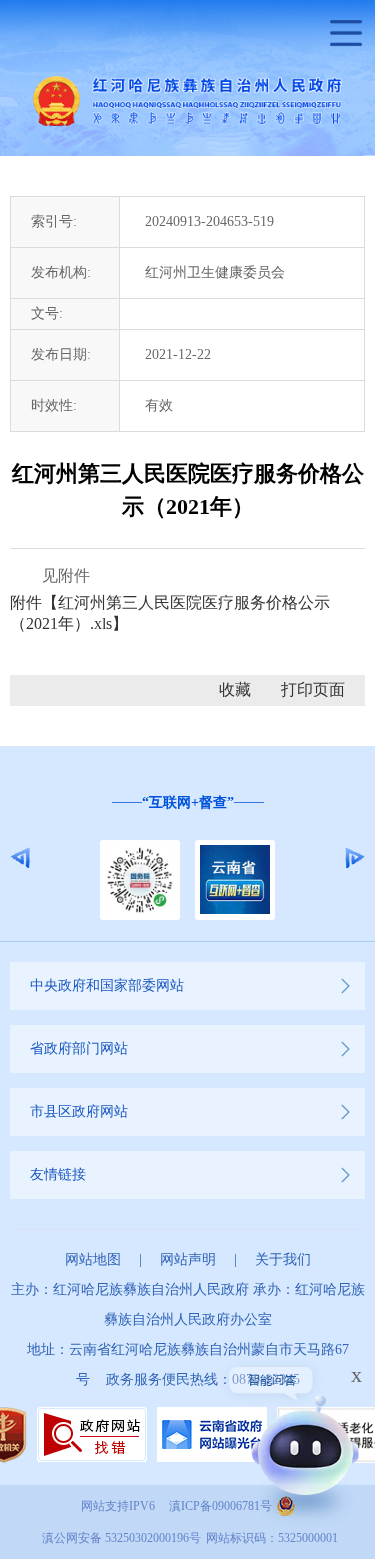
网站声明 (188, 1259)
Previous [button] (20, 858)
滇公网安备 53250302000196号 (121, 1538)
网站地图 (93, 1259)
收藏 (235, 689)
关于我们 (283, 1259)
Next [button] (354, 858)
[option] (187, 858)
